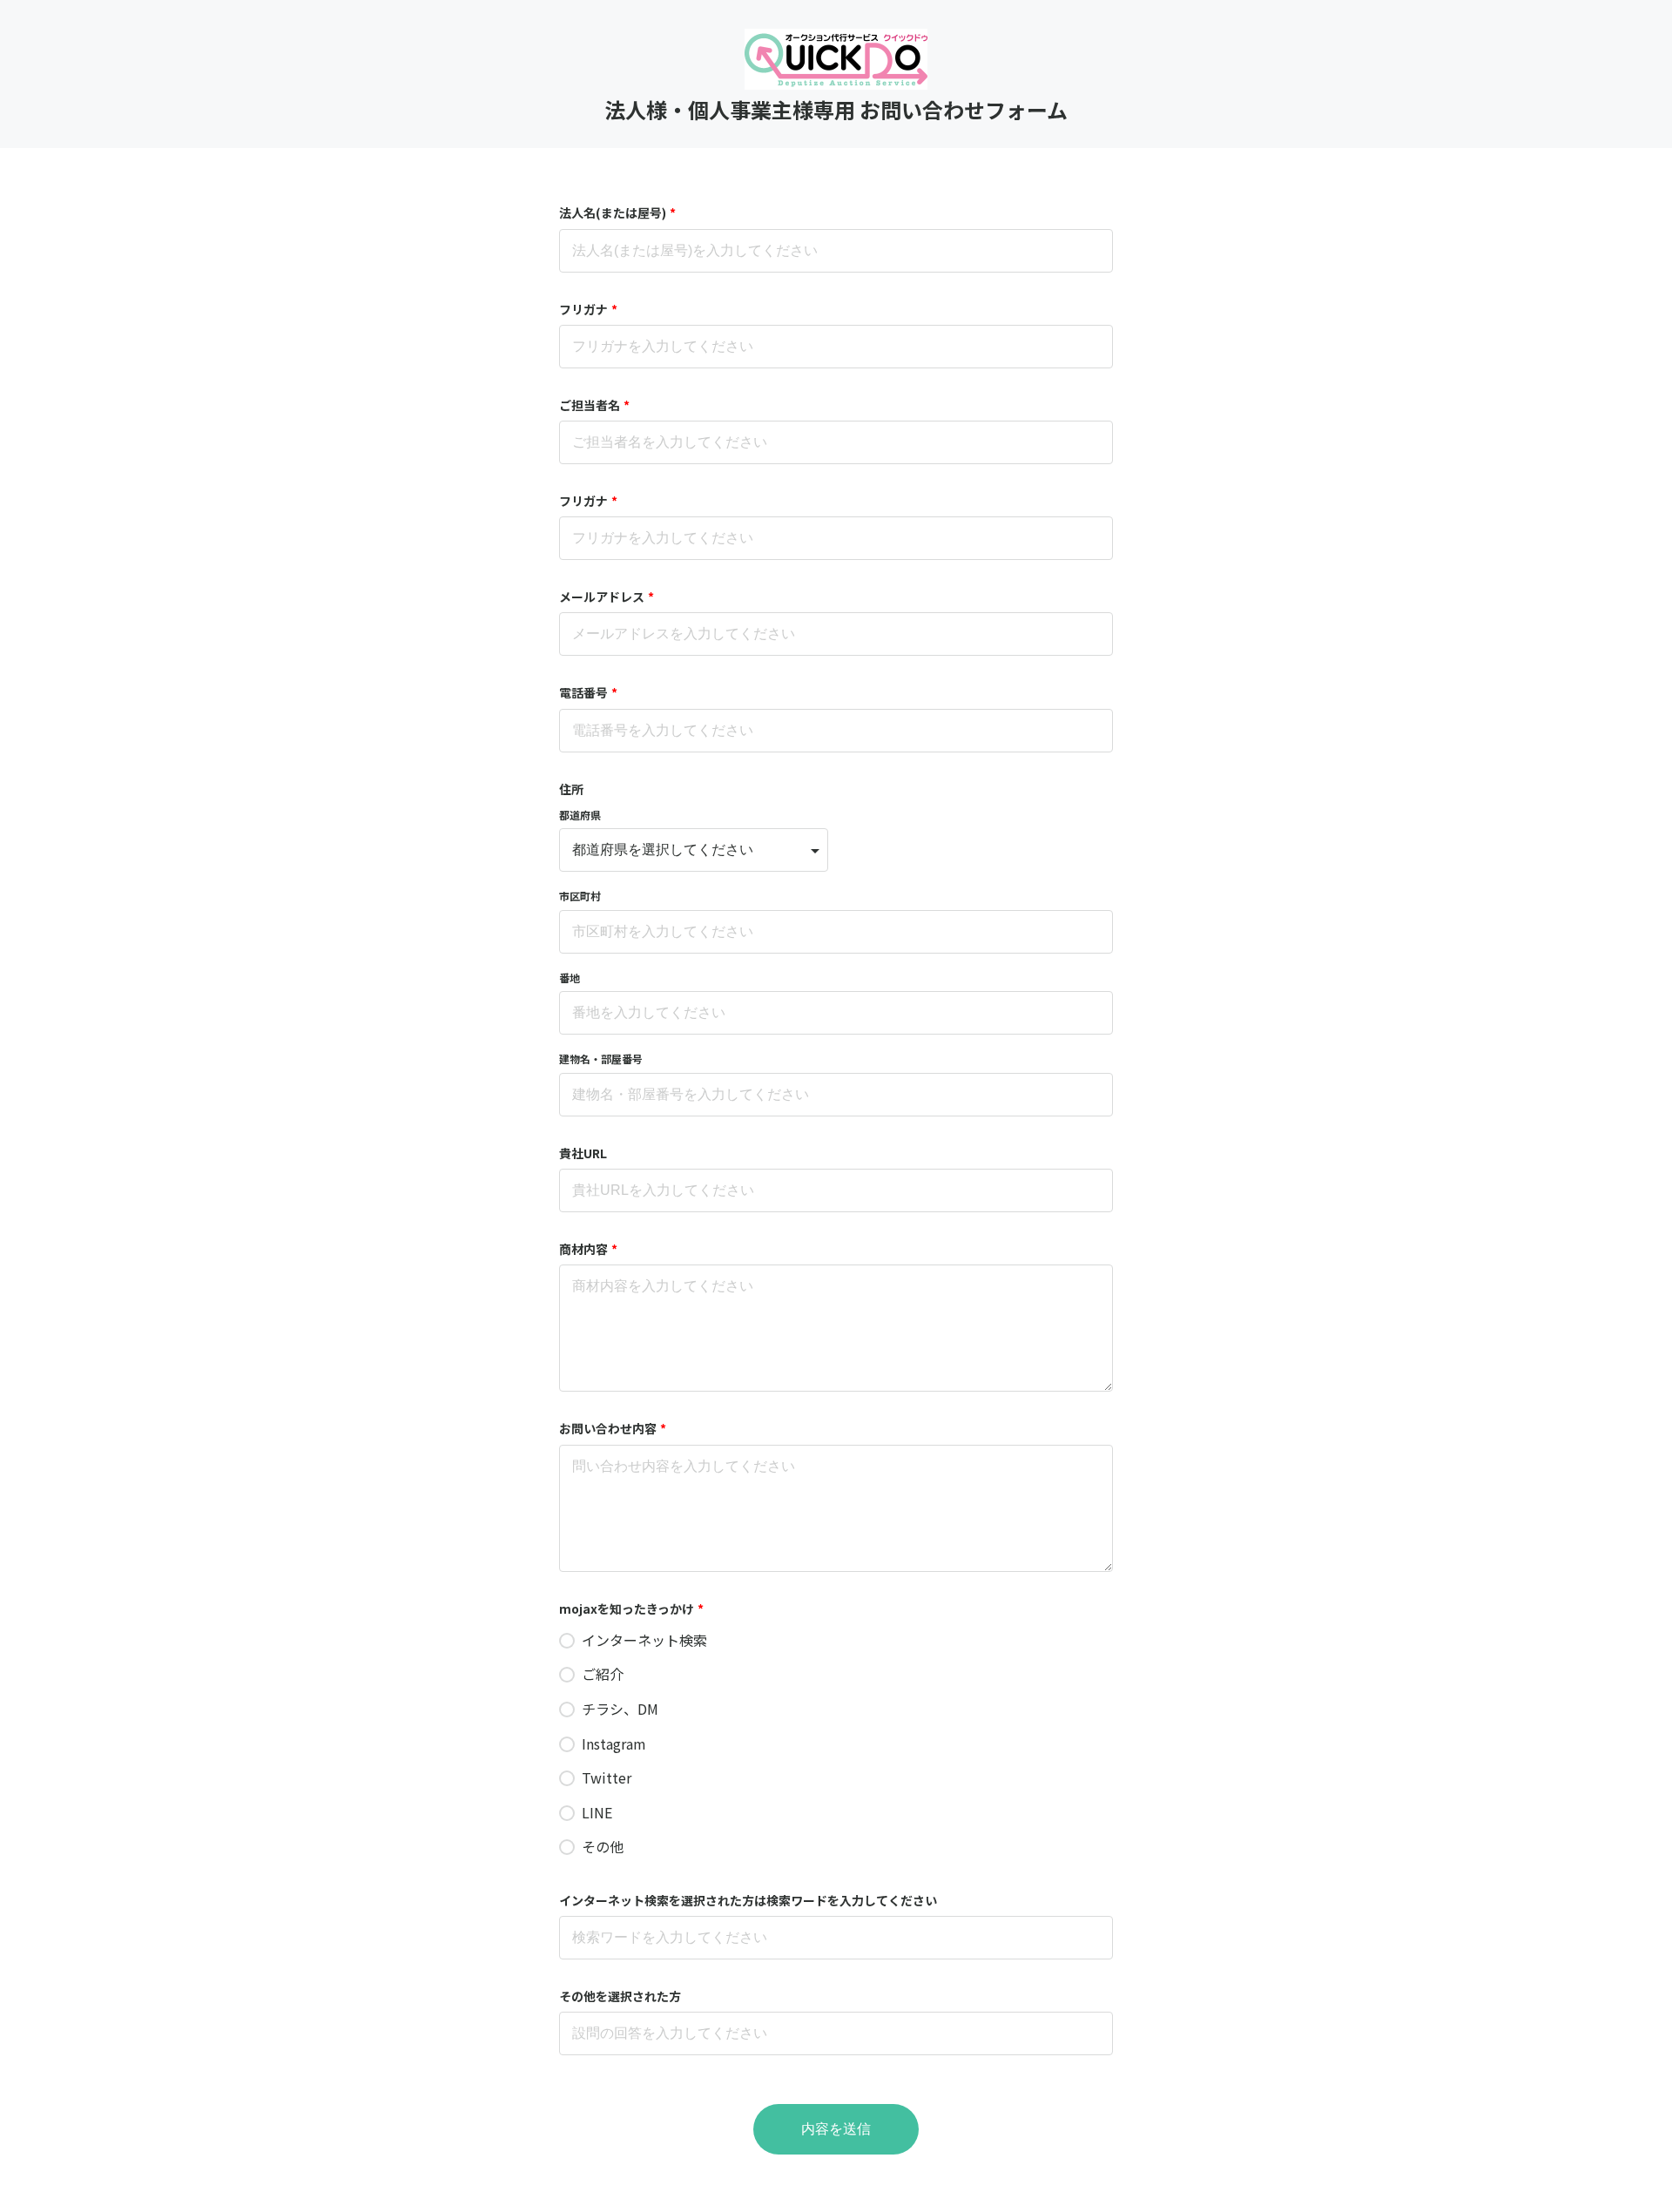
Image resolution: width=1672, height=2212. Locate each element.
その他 (603, 1846)
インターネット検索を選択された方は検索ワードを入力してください (748, 1900)
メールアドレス (607, 597)
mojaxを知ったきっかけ (631, 1608)
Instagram (614, 1743)
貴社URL (583, 1153)
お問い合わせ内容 (613, 1428)
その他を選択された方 (620, 1996)
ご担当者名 (594, 405)
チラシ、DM (620, 1709)
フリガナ (588, 309)
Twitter (607, 1777)
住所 (571, 789)
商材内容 (588, 1249)
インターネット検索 (646, 1640)
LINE (597, 1812)
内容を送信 (836, 2129)
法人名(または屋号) (617, 212)
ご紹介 (603, 1674)
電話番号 (588, 692)
